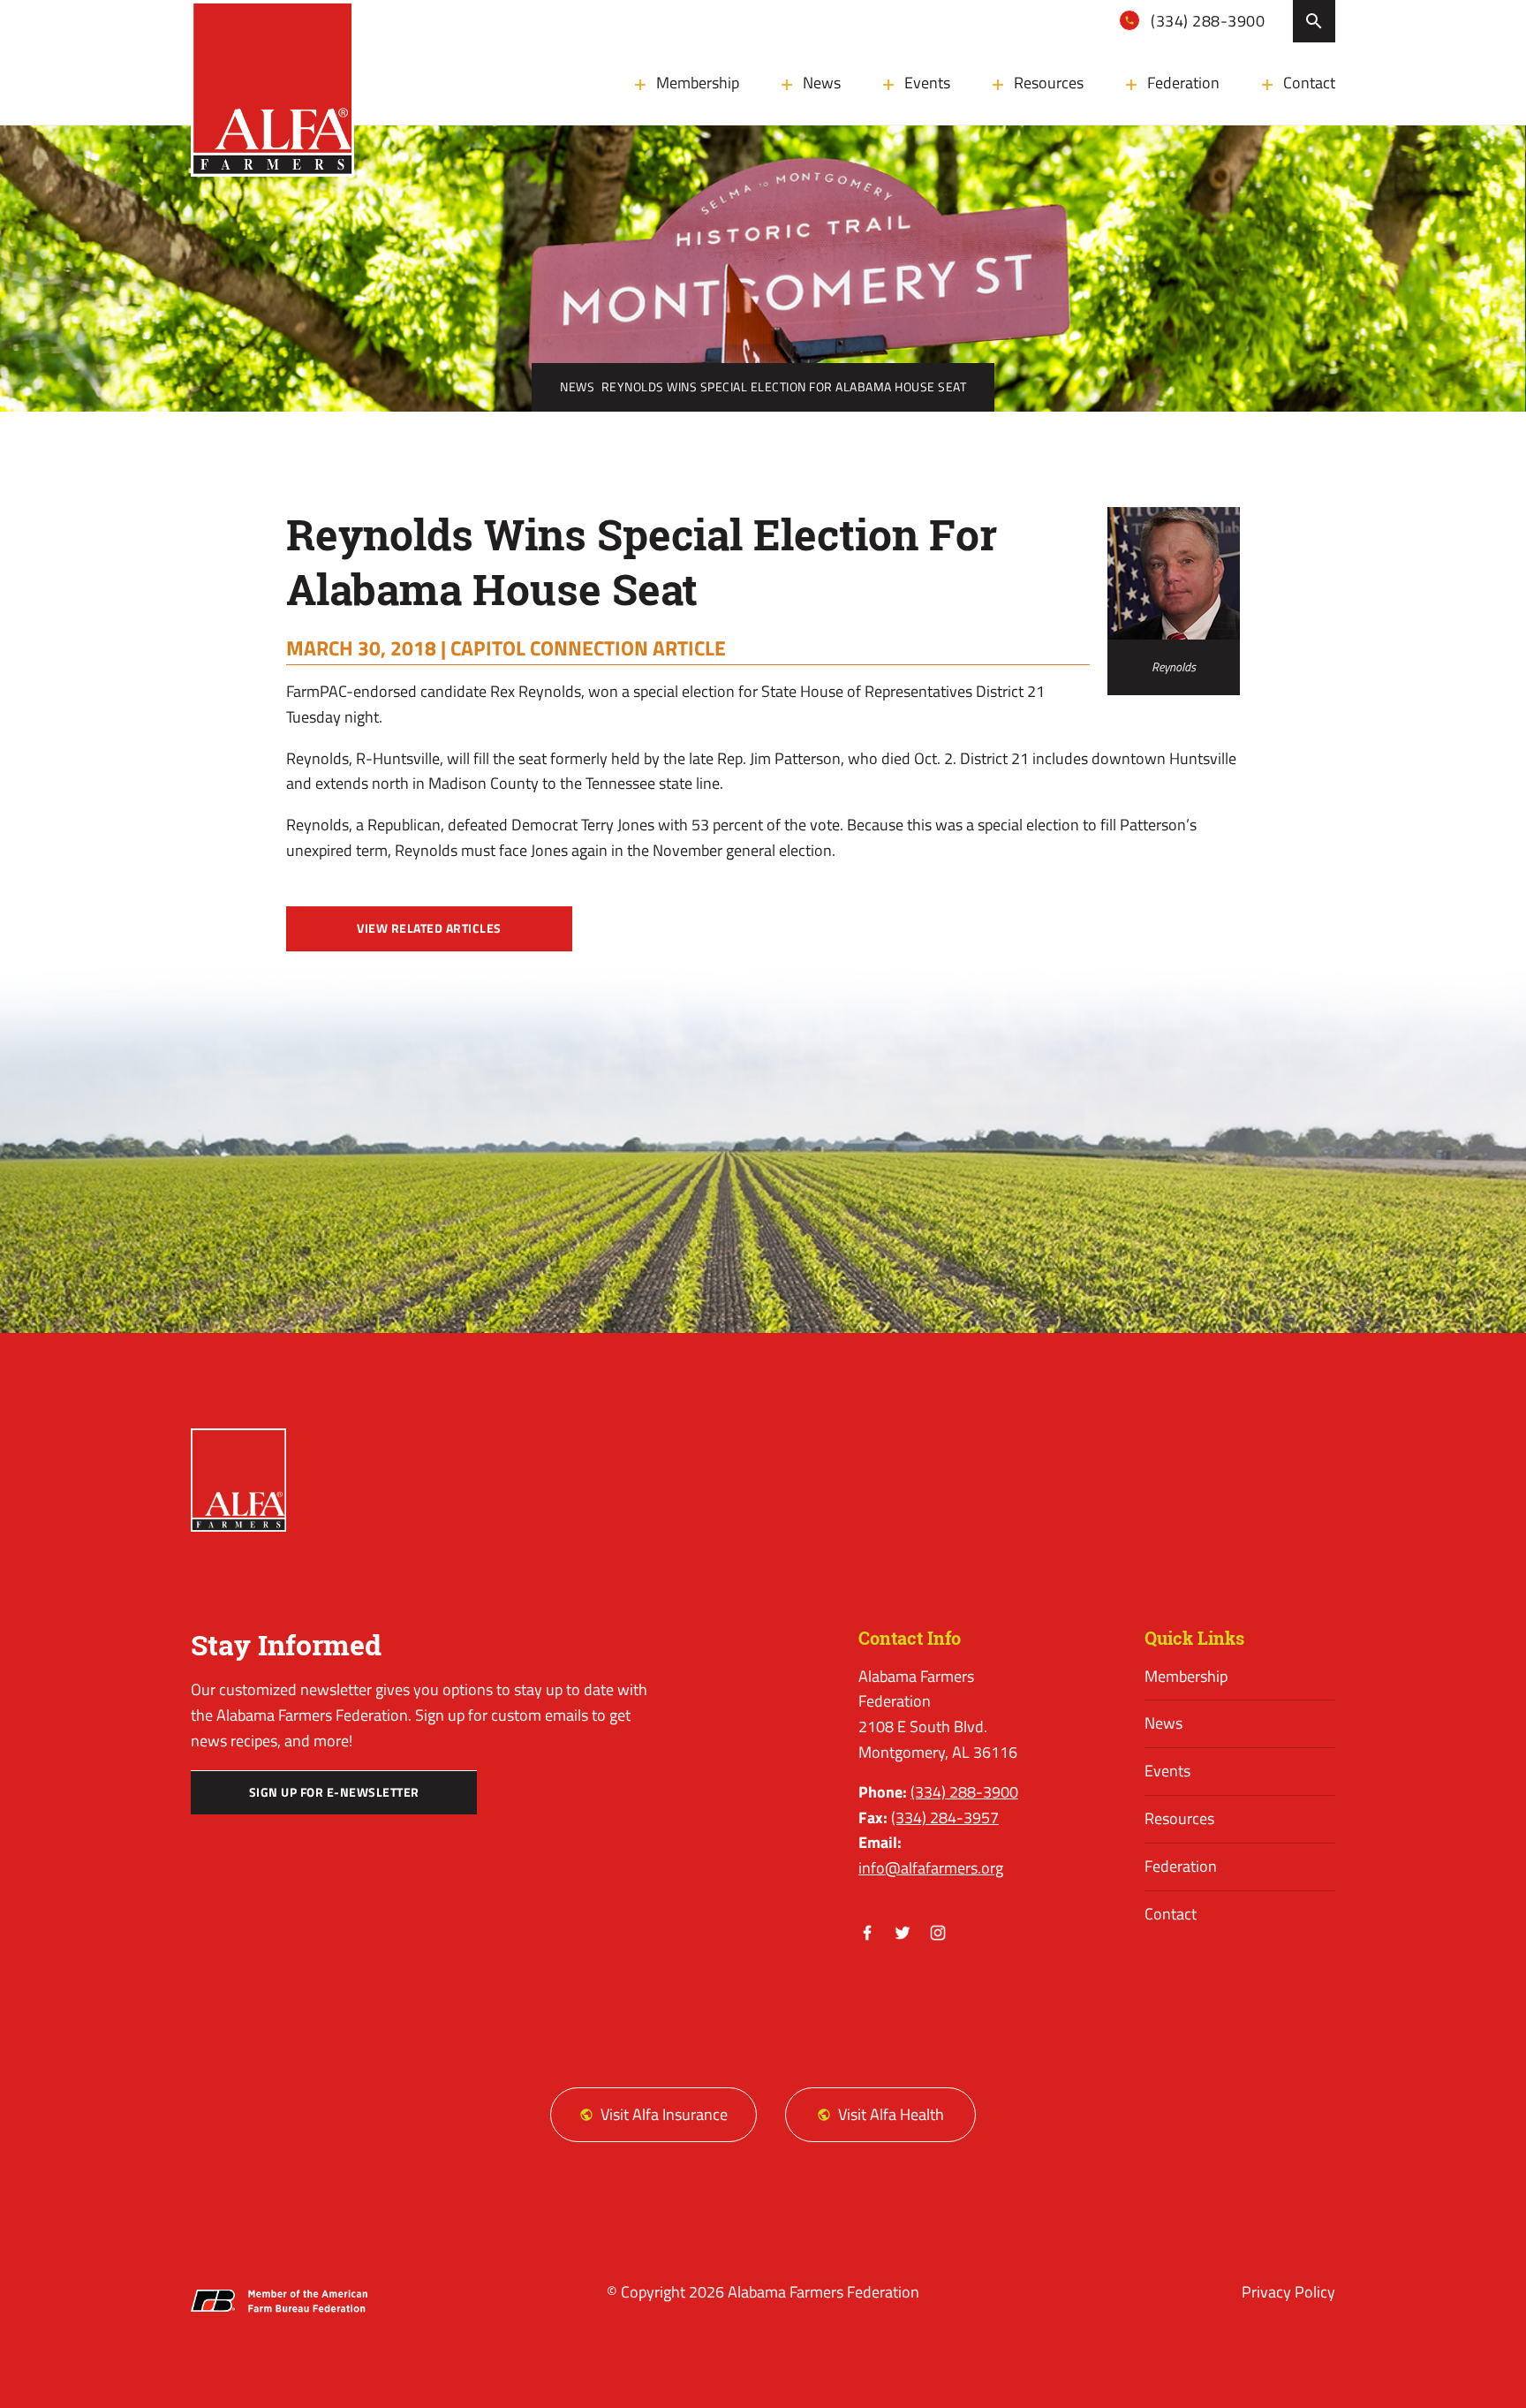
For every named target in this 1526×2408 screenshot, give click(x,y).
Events (927, 83)
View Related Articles (429, 928)
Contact (1309, 83)
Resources (1049, 83)
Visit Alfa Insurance (664, 2114)
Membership (698, 83)
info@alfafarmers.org (931, 1868)
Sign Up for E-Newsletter (334, 1792)
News (822, 83)
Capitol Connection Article (588, 647)
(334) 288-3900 (1206, 21)
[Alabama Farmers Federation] (238, 1480)
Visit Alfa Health (891, 2114)
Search (1314, 21)
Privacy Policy (1288, 2292)
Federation (1183, 83)
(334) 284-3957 (945, 1817)
